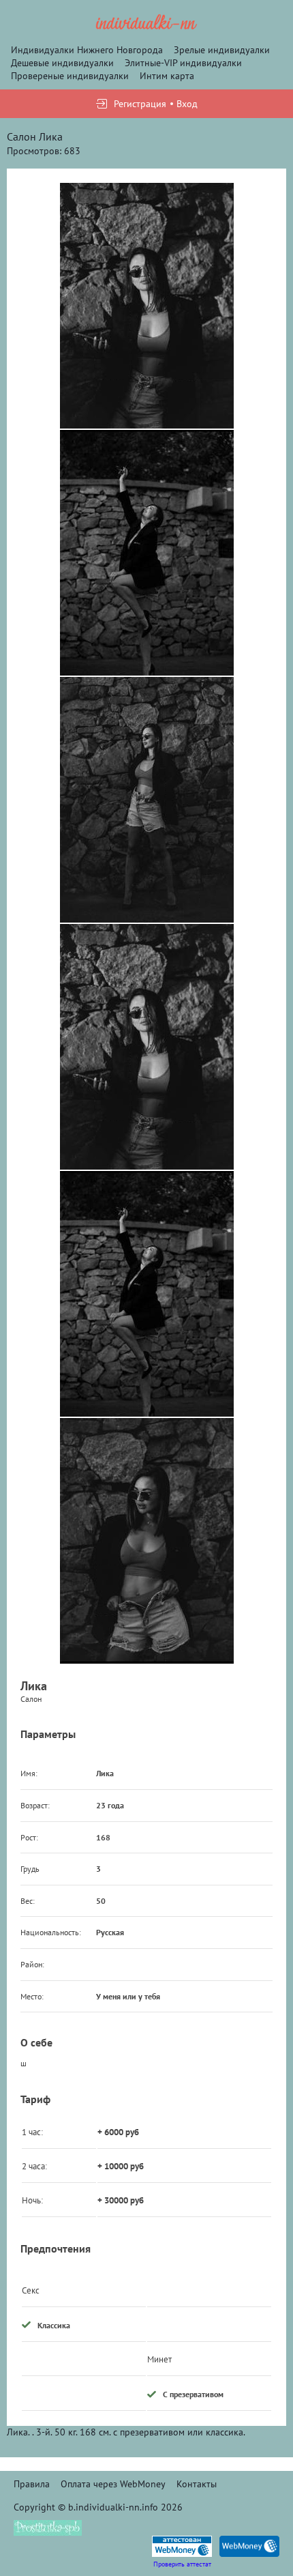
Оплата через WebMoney (113, 2484)
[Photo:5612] (147, 800)
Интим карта (167, 76)
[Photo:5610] (147, 306)
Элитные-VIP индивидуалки (183, 63)
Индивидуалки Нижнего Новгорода (87, 50)
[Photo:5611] (147, 553)
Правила (32, 2484)
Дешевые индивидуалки (62, 63)
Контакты (197, 2484)
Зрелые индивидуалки (222, 50)
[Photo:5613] (147, 1541)
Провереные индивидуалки (70, 76)
